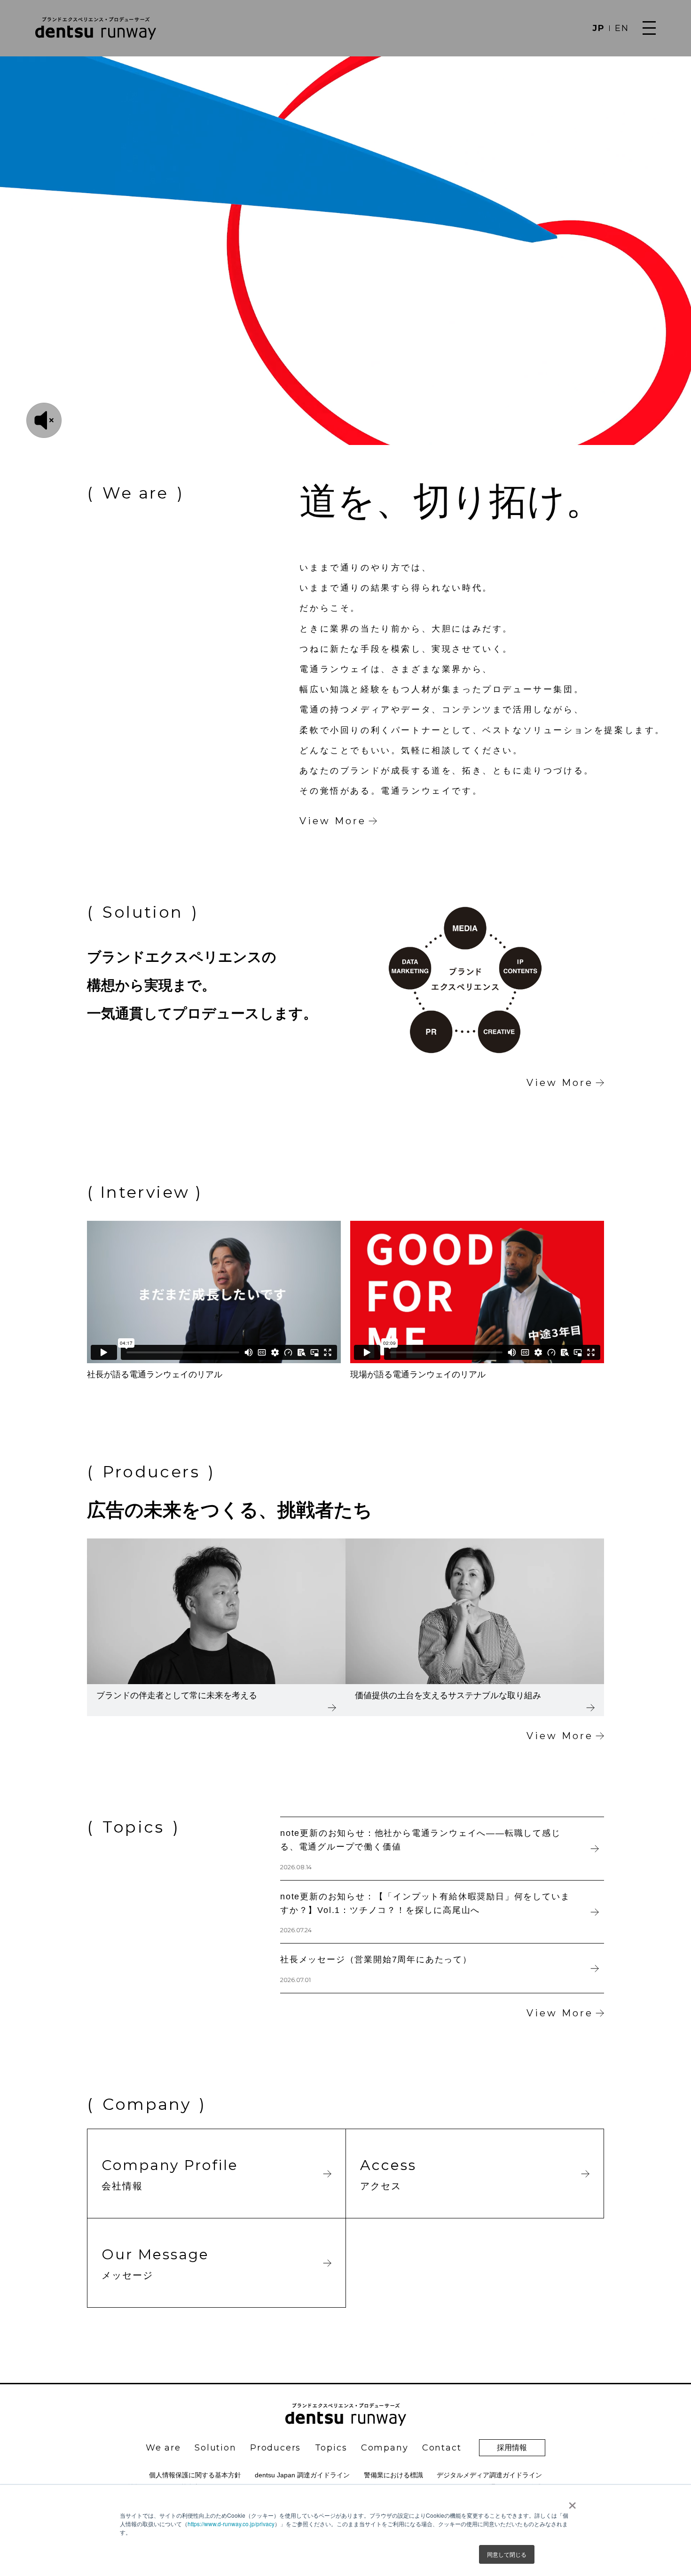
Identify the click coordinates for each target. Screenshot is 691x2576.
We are (163, 2448)
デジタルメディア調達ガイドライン (489, 2475)
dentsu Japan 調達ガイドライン (302, 2475)
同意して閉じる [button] (507, 2554)
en (622, 28)
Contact (442, 2448)
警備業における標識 (393, 2475)
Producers (275, 2448)
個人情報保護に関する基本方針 (195, 2475)
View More (333, 821)
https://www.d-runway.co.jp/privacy (231, 2524)
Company (385, 2448)
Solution (215, 2448)
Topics (331, 2448)
